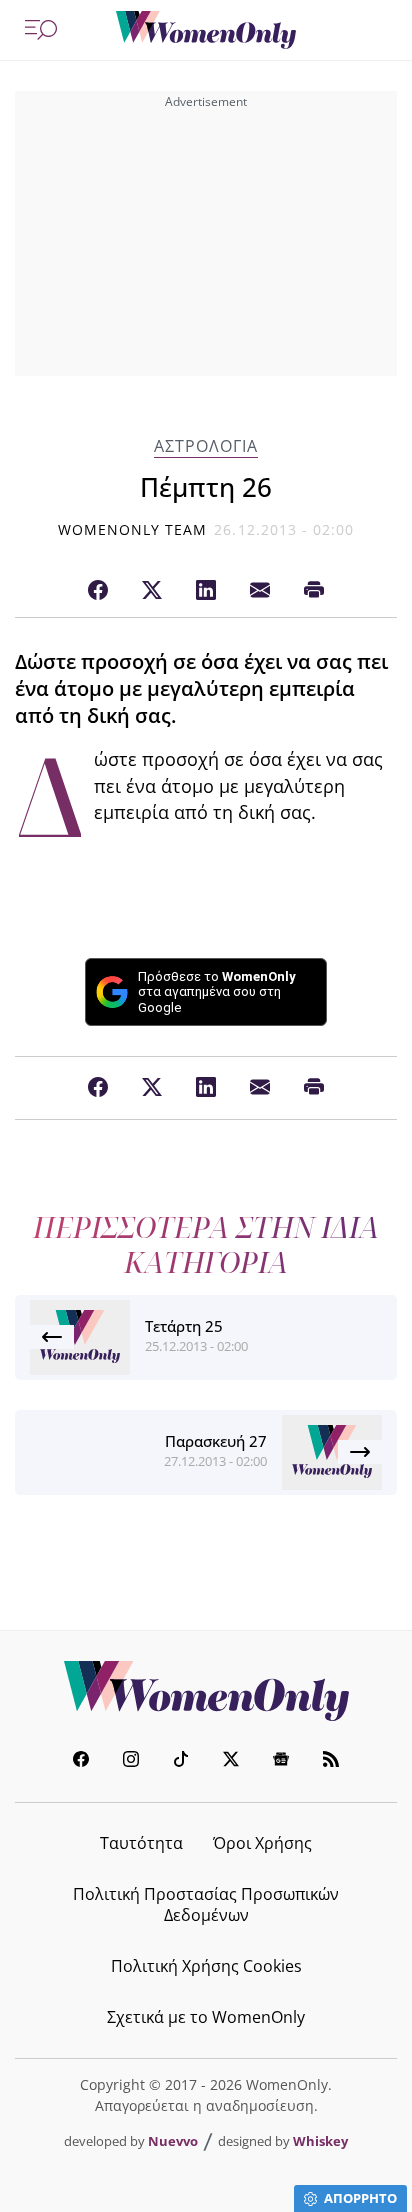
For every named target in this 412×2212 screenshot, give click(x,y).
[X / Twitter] (152, 591)
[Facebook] (98, 591)
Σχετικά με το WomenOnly (206, 2017)
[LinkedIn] (206, 591)
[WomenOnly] (206, 30)
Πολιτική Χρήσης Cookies (206, 1966)
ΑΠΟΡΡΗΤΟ (360, 2198)
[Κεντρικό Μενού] (41, 30)
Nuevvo (173, 2141)
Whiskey (320, 2141)
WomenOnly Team (133, 529)
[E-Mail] (260, 591)
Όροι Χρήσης (262, 1843)
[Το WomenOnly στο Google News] (281, 1761)
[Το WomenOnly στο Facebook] (81, 1761)
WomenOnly (206, 1691)
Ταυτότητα (141, 1843)
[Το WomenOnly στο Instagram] (131, 1761)
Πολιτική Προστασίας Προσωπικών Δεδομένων (206, 1904)
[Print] (314, 591)
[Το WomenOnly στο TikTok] (181, 1761)
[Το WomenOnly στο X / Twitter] (231, 1761)
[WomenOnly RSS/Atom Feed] (331, 1761)
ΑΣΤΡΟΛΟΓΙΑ (206, 446)
